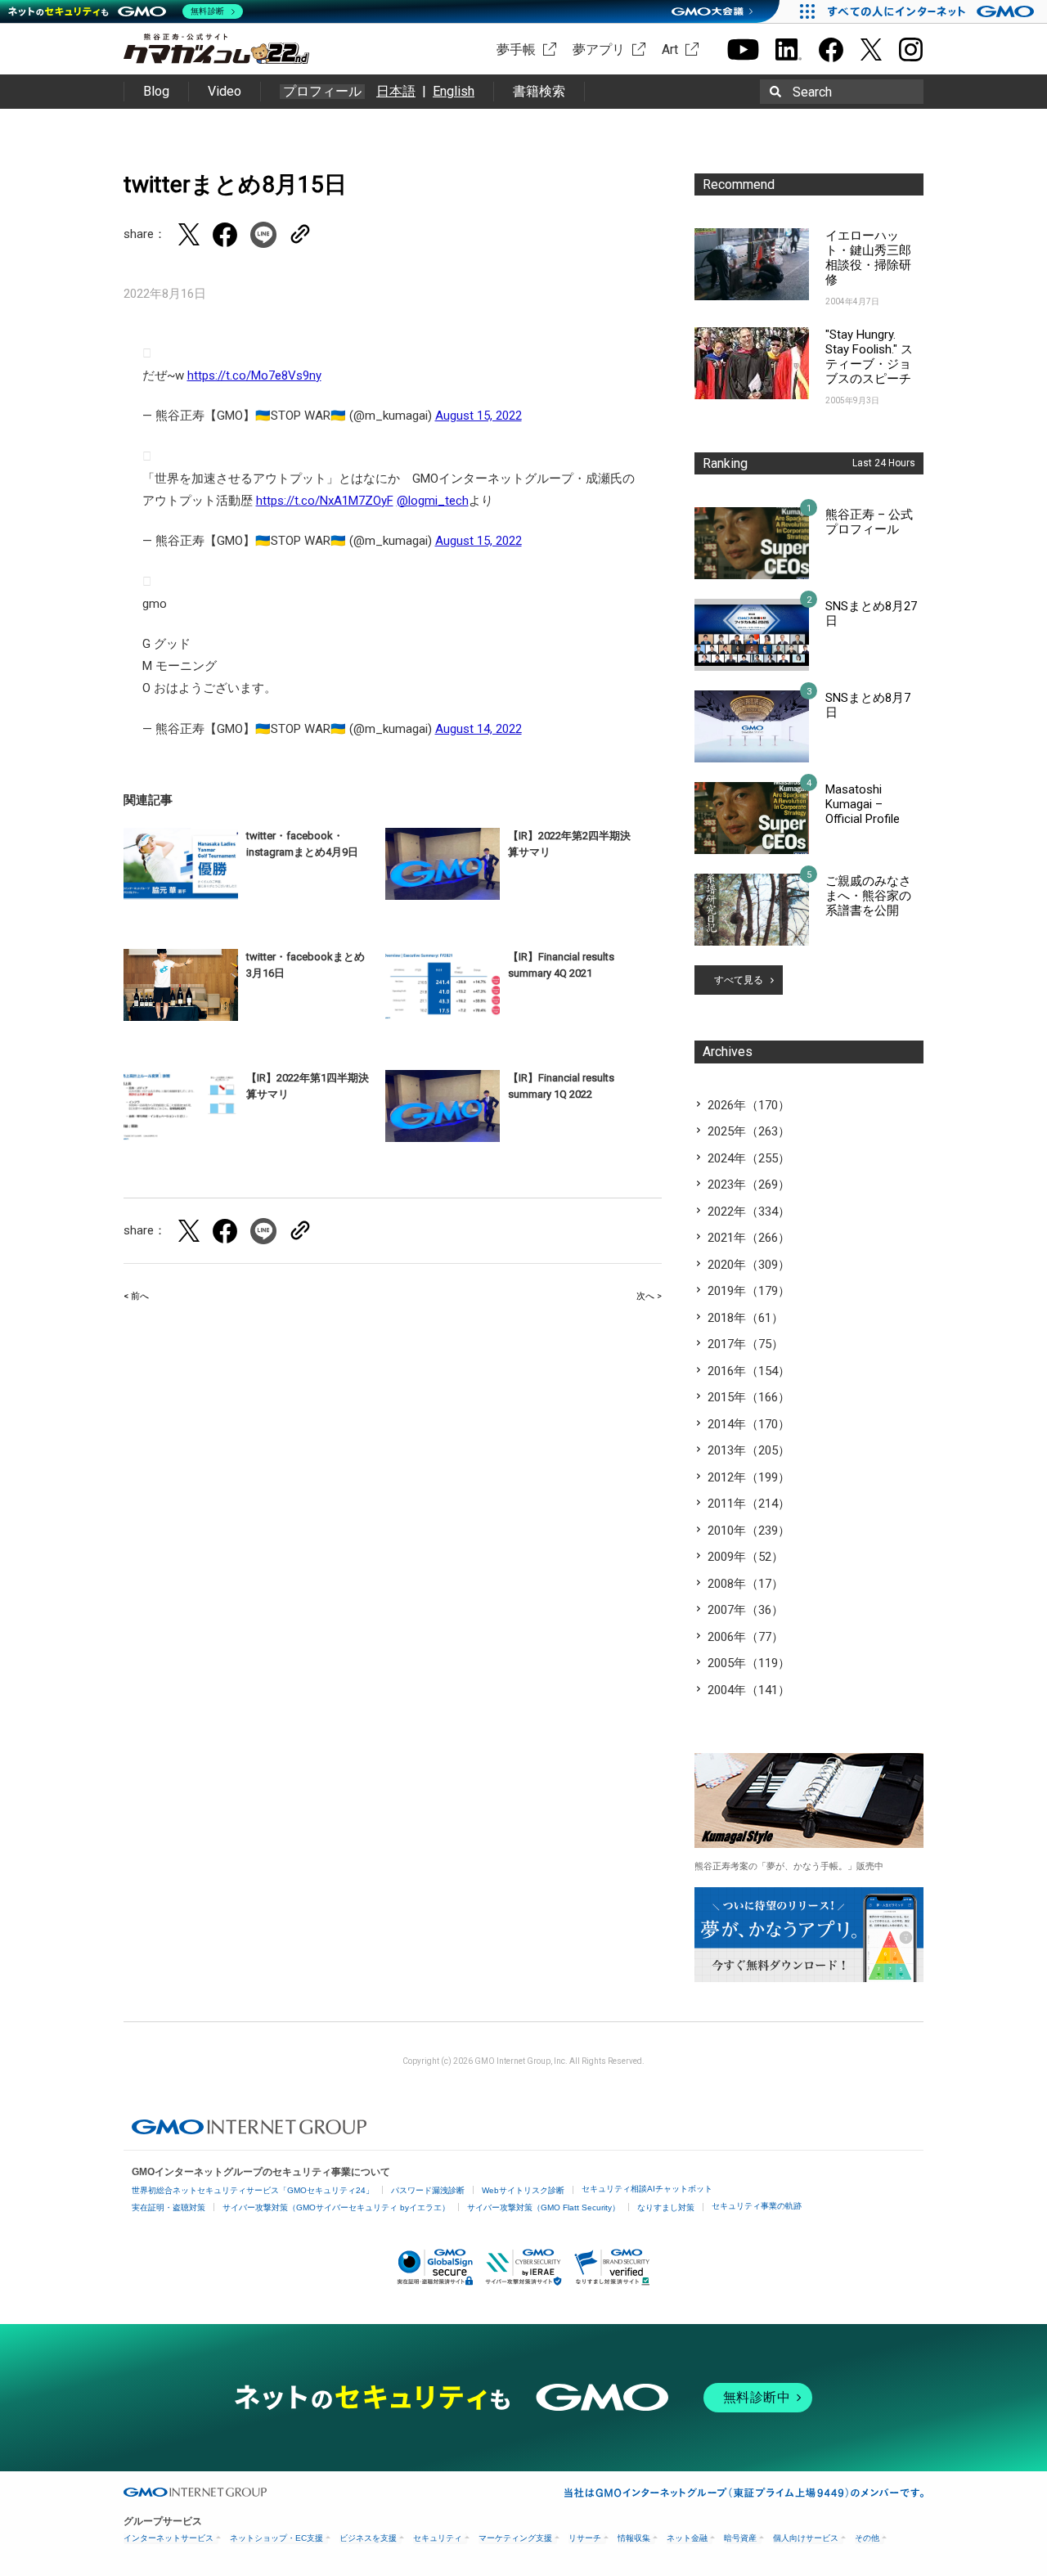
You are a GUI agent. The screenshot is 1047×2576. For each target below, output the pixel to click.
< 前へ (136, 1296)
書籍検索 (539, 91)
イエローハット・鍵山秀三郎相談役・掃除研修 (868, 258)
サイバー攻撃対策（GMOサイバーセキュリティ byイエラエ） (336, 2207)
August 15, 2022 (479, 416)
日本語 (396, 91)
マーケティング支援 (515, 2538)
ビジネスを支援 (368, 2538)
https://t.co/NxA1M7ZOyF (325, 501)
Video (225, 91)
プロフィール (322, 92)
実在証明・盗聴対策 (169, 2207)
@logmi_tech (433, 501)
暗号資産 (740, 2538)
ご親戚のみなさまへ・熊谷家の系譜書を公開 (868, 896)
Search (812, 92)
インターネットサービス (169, 2538)
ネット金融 (687, 2538)
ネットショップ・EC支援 (276, 2538)
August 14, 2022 (479, 729)
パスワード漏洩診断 (428, 2190)
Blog (156, 91)
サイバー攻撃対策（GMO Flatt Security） (544, 2207)
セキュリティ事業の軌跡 (757, 2206)
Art (670, 49)
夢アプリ (599, 49)
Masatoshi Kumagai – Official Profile (863, 804)
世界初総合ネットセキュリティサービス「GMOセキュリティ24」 (253, 2190)
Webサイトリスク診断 (523, 2190)
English (454, 91)
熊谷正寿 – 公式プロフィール (869, 522)
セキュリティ (438, 2538)
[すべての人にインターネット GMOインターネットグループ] (933, 11)
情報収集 (634, 2538)
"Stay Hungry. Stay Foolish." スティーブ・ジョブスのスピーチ (869, 357)
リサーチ (585, 2538)
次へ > (649, 1296)
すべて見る (739, 980)
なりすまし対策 (666, 2207)
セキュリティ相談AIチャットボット (647, 2189)
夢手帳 (516, 49)
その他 (867, 2538)
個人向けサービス (806, 2538)
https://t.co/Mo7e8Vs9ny (254, 375)
